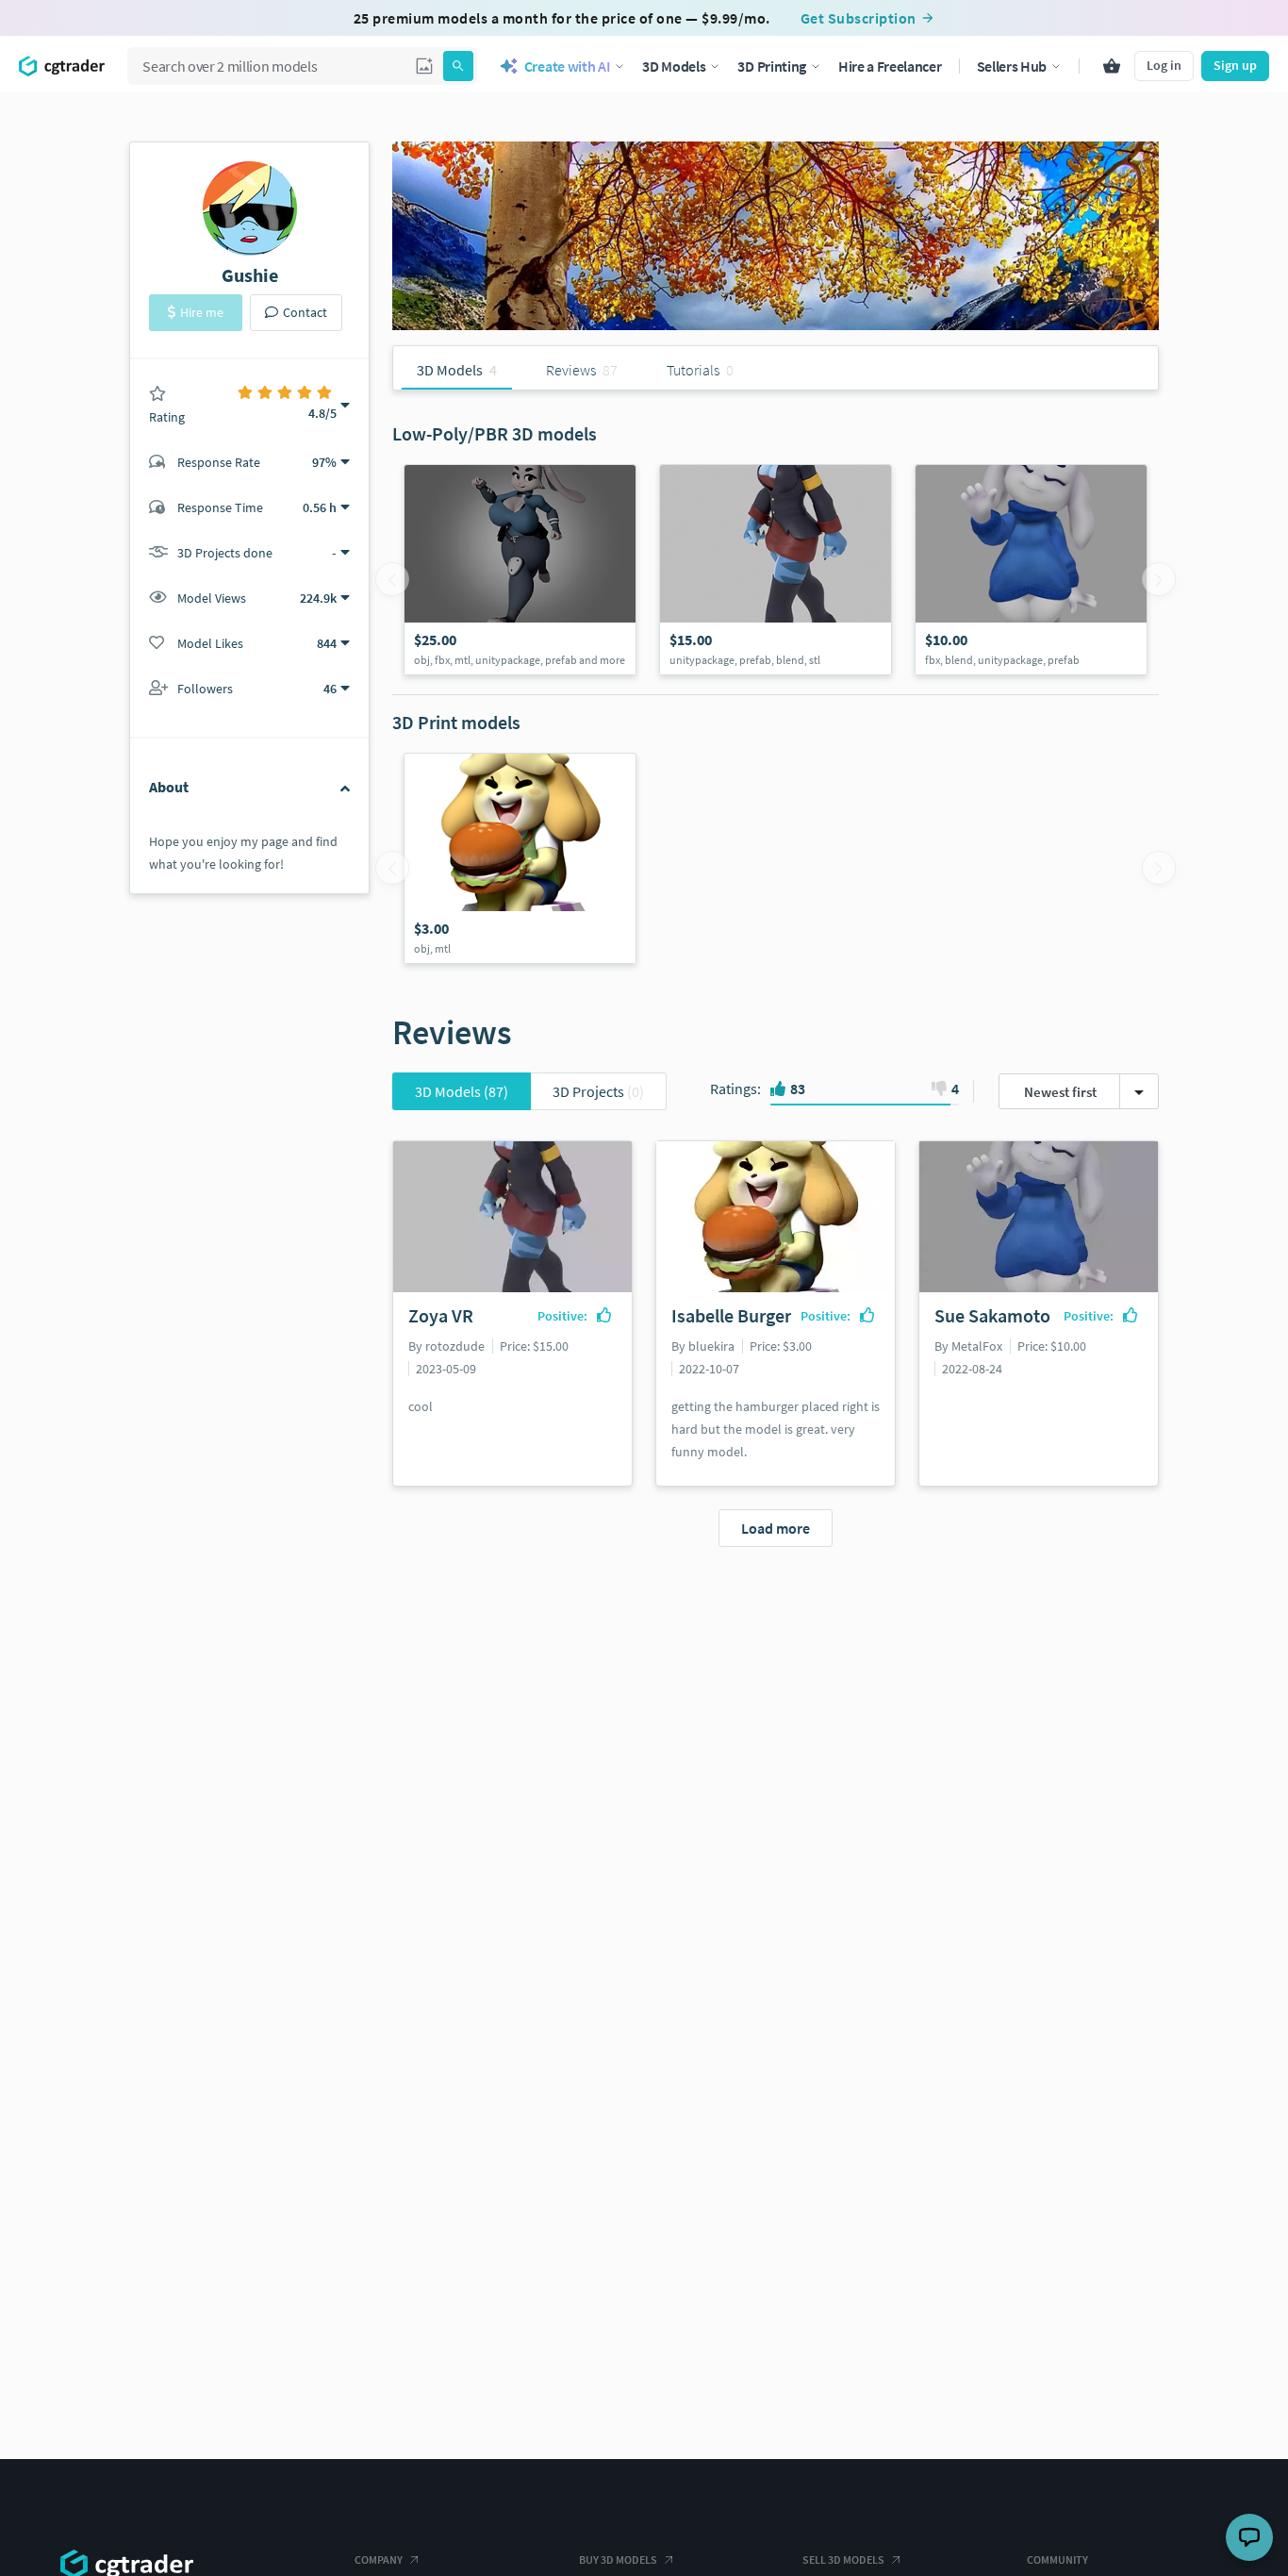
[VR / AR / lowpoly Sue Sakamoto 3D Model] (1031, 570)
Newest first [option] (1060, 1092)
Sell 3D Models (843, 2559)
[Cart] (1112, 66)
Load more (776, 1528)
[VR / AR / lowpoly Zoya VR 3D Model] (776, 570)
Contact (305, 312)
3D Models (462, 1091)
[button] (424, 66)
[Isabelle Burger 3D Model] (520, 858)
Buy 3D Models (618, 2559)
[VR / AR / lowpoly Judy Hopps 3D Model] (520, 570)
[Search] (458, 66)
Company (379, 2559)
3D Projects (598, 1091)
